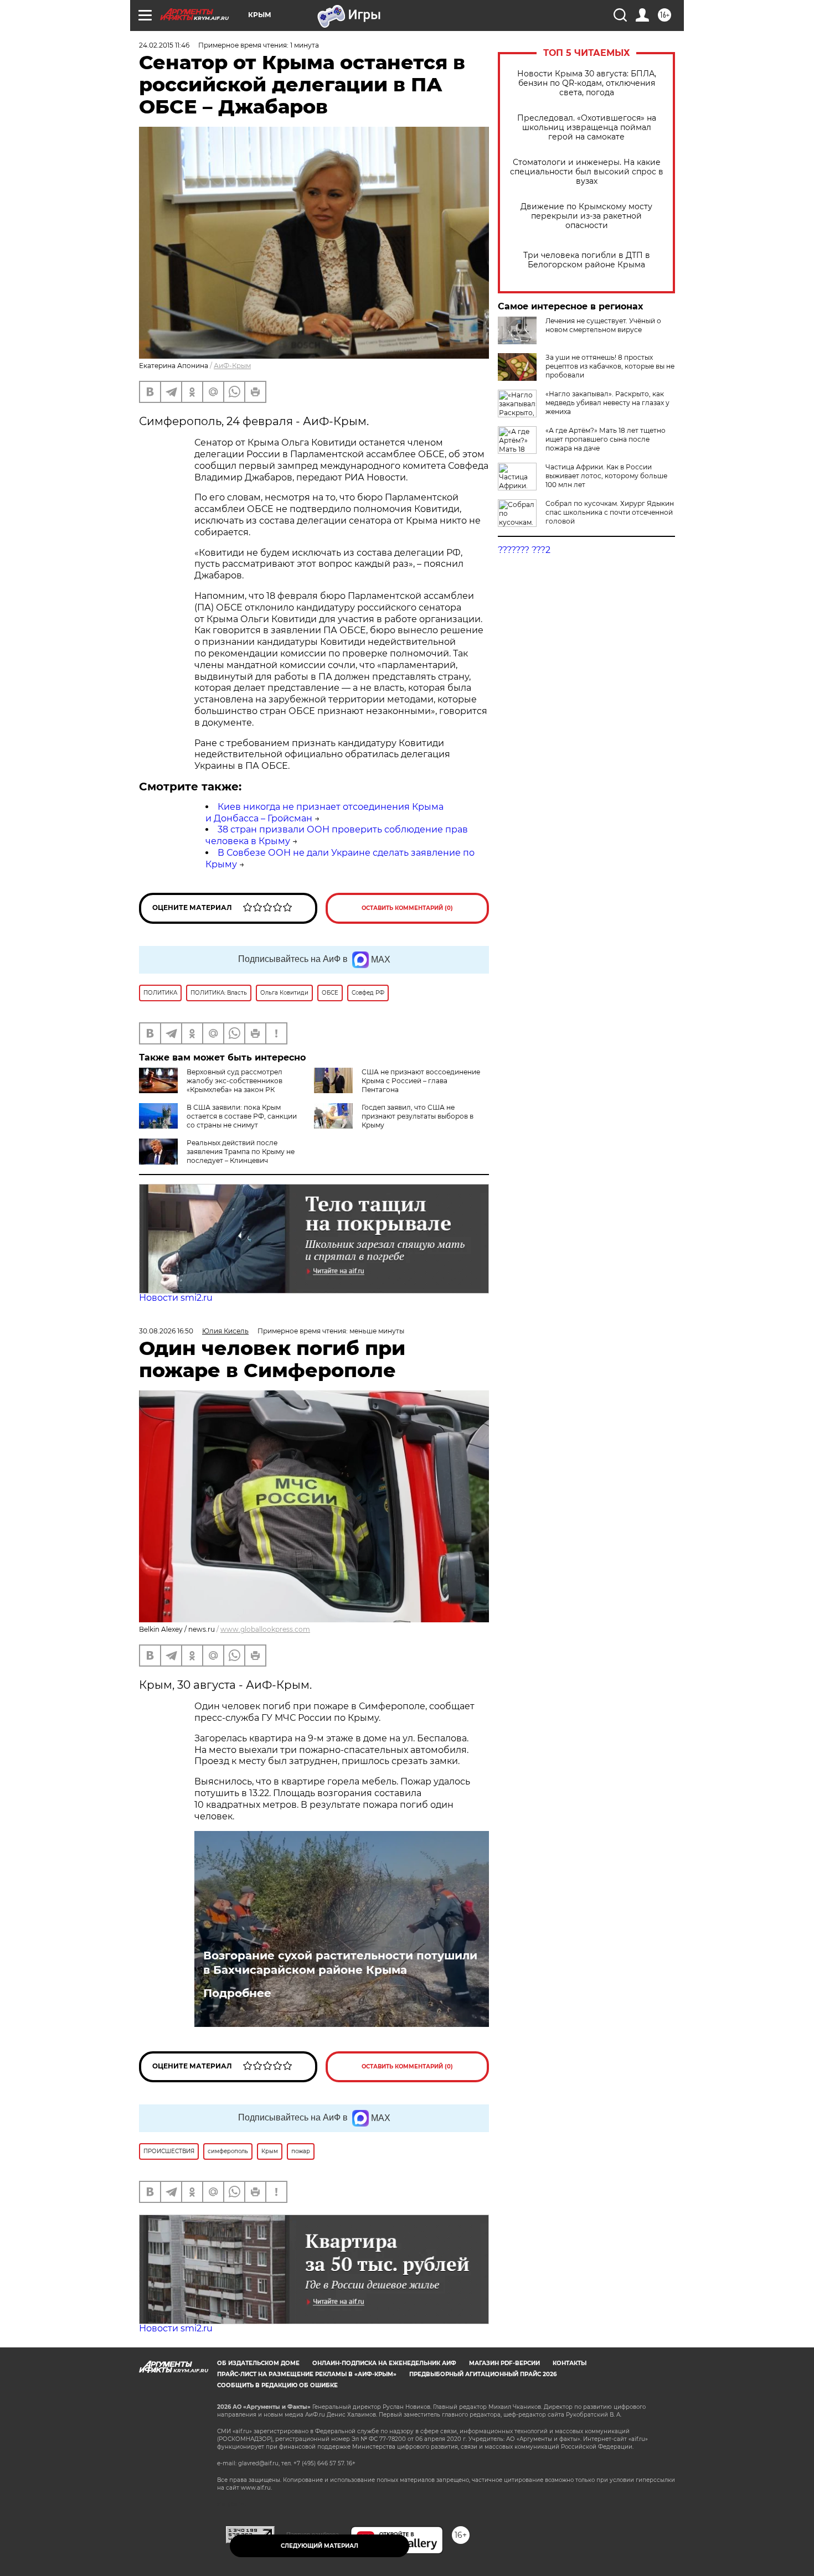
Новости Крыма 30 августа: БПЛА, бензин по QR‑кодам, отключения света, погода (587, 83)
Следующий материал (320, 2546)
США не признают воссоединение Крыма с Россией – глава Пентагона (421, 1081)
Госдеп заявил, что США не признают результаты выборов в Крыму (418, 1116)
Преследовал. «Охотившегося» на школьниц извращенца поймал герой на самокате (587, 128)
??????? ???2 (524, 550)
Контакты (570, 2363)
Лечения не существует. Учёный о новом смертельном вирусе (603, 325)
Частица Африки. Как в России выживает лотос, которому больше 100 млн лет (606, 476)
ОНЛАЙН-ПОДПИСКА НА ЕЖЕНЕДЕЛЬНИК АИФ (384, 2363)
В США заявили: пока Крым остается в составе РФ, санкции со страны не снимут (242, 1116)
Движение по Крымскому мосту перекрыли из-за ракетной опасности (586, 216)
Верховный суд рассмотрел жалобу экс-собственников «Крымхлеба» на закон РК (235, 1081)
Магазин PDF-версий (504, 2363)
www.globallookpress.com (265, 1629)
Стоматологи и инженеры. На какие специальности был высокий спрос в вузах (587, 172)
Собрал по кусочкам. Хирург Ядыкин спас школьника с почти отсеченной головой (610, 512)
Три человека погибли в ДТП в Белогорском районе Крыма (587, 260)
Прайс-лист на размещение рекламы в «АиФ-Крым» (307, 2374)
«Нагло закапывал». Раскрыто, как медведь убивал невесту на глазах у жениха (607, 403)
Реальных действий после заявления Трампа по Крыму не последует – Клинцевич (241, 1152)
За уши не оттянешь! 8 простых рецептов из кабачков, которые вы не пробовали (610, 366)
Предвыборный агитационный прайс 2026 (483, 2374)
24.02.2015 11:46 (164, 45)
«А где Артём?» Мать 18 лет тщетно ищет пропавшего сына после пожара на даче (606, 439)
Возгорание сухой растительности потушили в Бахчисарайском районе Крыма (340, 1963)
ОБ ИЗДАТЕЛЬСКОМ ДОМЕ (258, 2363)
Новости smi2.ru (176, 1298)
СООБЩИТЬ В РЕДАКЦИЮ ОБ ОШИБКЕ (277, 2385)
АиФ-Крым (232, 366)
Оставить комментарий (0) (407, 908)
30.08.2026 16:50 (166, 1331)
